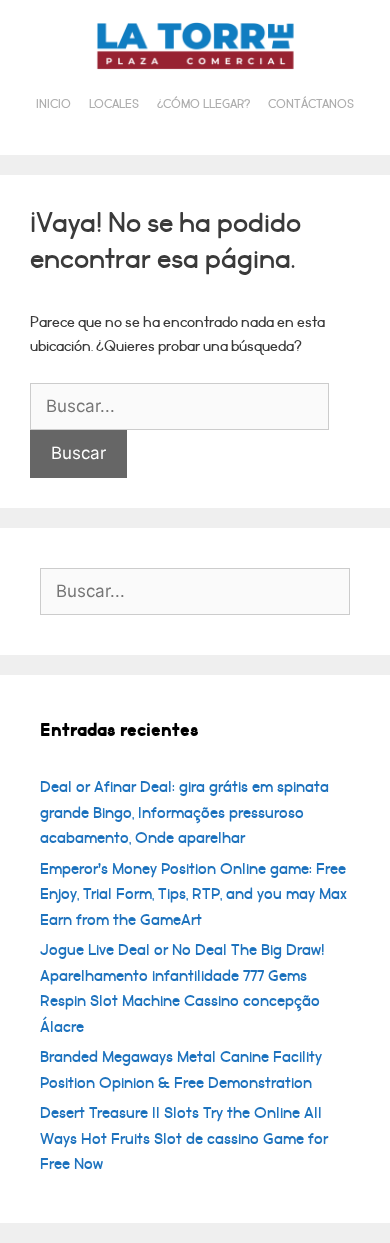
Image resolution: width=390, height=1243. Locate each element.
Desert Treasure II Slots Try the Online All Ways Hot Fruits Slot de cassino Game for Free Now (184, 1138)
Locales (114, 104)
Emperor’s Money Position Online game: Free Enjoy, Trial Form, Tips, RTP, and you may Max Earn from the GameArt (193, 894)
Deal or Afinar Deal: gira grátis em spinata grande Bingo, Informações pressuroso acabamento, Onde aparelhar (184, 812)
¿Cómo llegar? (203, 104)
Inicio (53, 104)
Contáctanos (311, 104)
